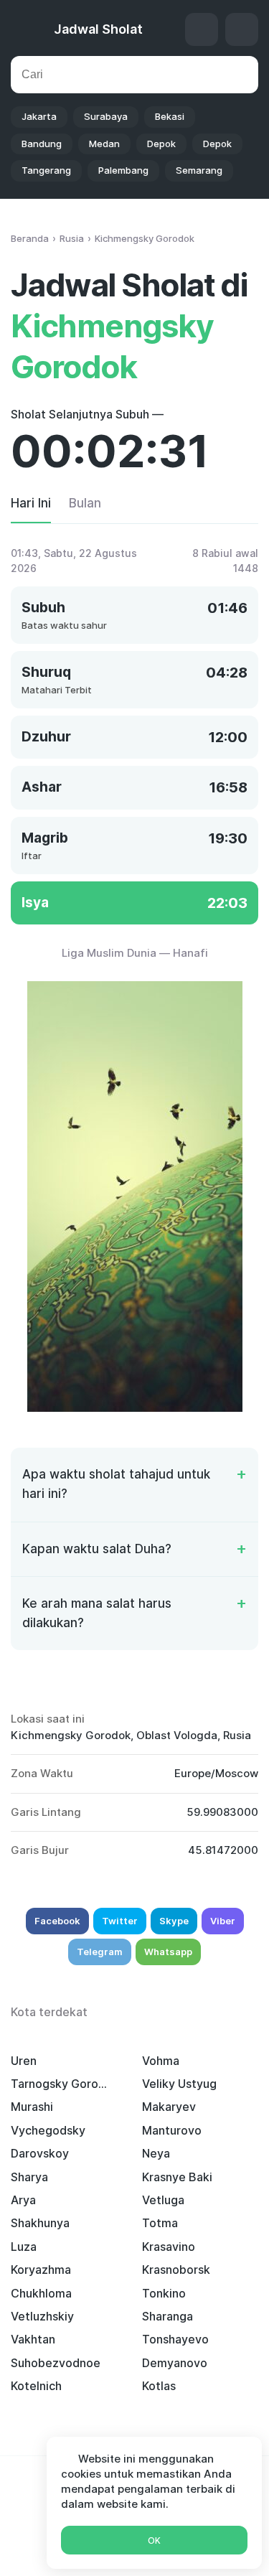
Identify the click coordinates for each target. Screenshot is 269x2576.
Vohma (161, 2061)
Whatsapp (168, 1952)
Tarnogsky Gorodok (62, 2084)
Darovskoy (40, 2153)
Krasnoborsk (176, 2270)
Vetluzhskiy (42, 2316)
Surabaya (106, 116)
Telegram (100, 1952)
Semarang (199, 170)
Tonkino (164, 2293)
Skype (174, 1921)
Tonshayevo (175, 2339)
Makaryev (169, 2107)
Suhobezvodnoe (56, 2363)
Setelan (242, 29)
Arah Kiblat (202, 29)
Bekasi (170, 116)
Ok (154, 2540)
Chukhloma (41, 2293)
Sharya (29, 2177)
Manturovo (172, 2130)
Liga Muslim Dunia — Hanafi (135, 953)
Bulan (85, 503)
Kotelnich (36, 2386)
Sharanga (167, 2316)
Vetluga (163, 2200)
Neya (156, 2153)
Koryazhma (41, 2270)
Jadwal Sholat (98, 29)
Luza (24, 2247)
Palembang (123, 170)
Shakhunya (40, 2223)
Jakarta (39, 116)
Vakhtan (33, 2339)
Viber (223, 1921)
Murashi (32, 2107)
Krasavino (169, 2247)
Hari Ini (31, 503)
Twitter (120, 1921)
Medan (104, 144)
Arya (23, 2200)
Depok (161, 144)
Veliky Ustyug (179, 2084)
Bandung (42, 144)
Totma (160, 2223)
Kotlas (159, 2386)
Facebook (57, 1921)
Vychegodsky (48, 2130)
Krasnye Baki (177, 2177)
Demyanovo (175, 2363)
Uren (24, 2061)
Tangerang (46, 170)
